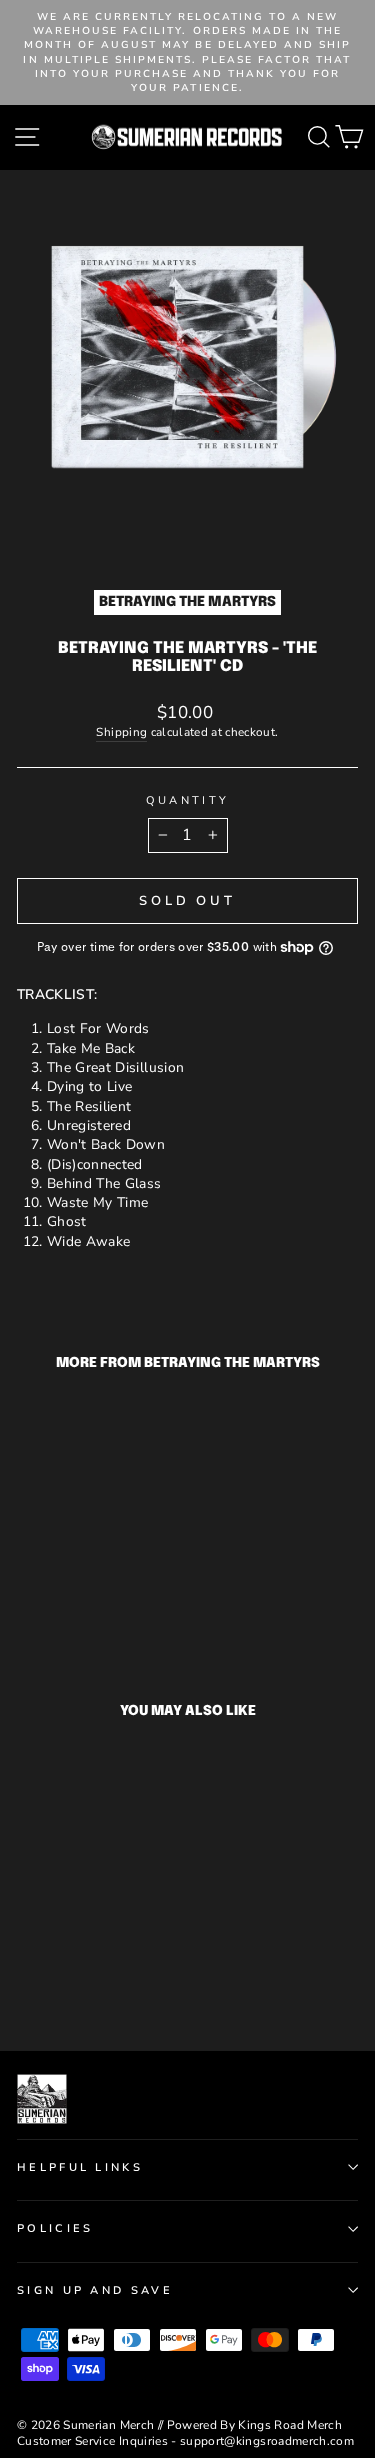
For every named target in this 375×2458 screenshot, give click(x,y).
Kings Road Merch (290, 2425)
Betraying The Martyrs (187, 602)
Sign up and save (95, 2290)
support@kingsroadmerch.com (267, 2441)
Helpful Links (80, 2167)
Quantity (188, 800)
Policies (55, 2228)
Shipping (121, 732)
